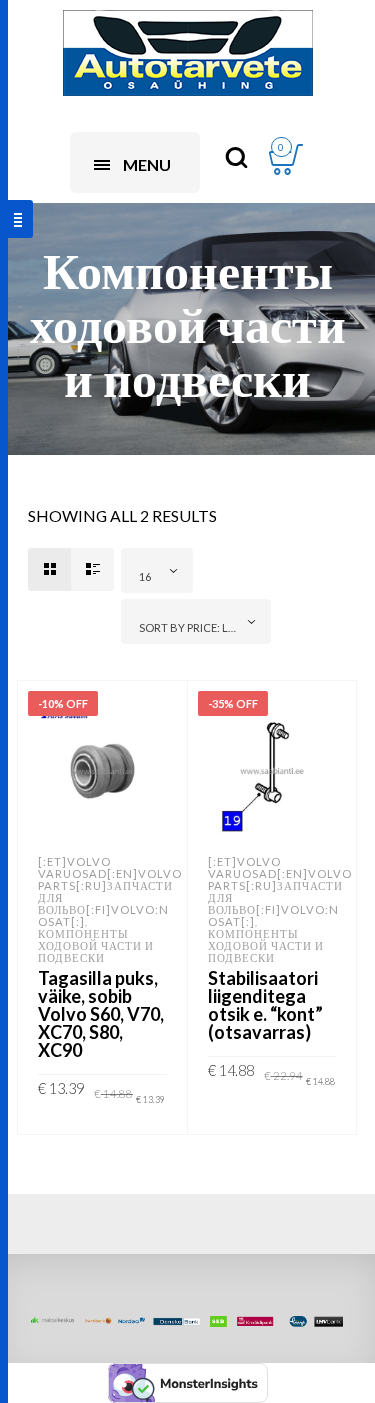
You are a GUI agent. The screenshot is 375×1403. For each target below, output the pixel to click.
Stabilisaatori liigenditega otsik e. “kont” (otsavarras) (265, 1005)
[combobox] (157, 570)
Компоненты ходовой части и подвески (96, 945)
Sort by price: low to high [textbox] (200, 627)
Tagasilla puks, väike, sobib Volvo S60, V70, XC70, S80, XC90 (101, 1014)
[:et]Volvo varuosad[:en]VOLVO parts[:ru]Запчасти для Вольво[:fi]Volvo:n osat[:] (110, 891)
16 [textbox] (145, 576)
